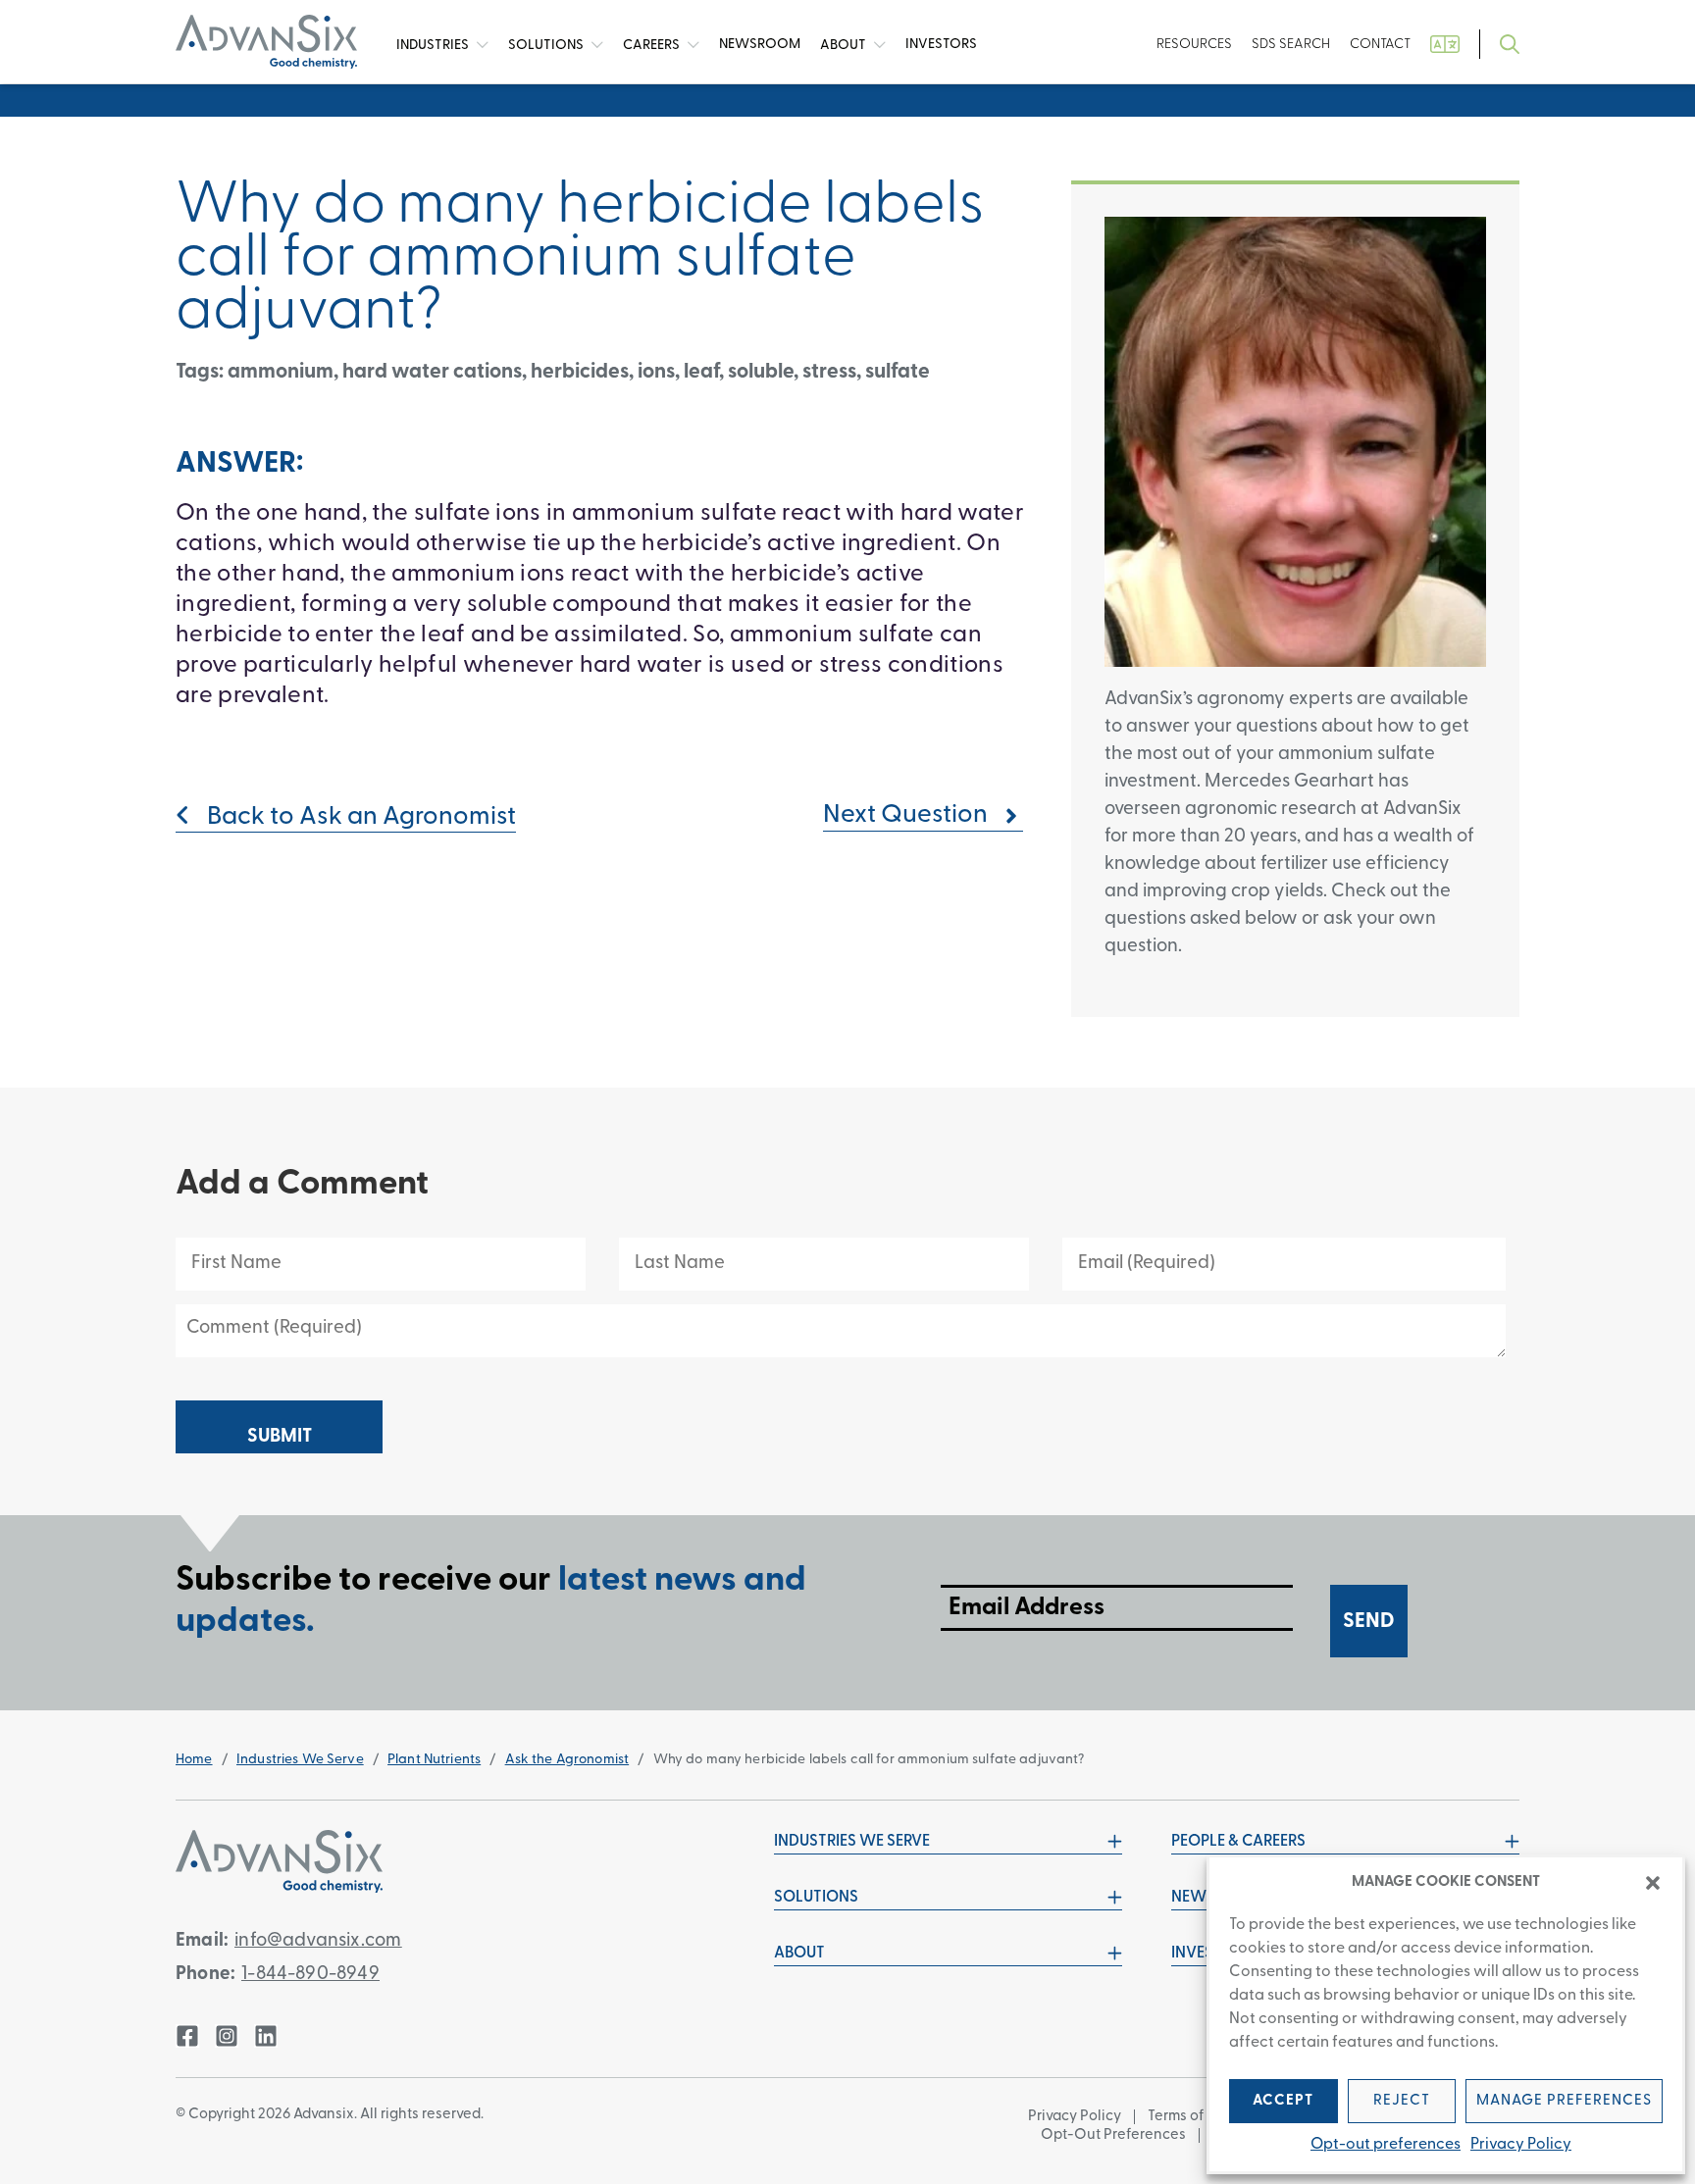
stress (829, 372)
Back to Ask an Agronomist (359, 817)
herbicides (580, 372)
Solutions (547, 45)
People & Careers (1238, 1842)
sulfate (898, 372)
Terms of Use (1190, 2117)
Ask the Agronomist (567, 1760)
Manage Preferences (1564, 2101)
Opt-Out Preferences (1113, 2135)
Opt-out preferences (1386, 2145)
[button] (1653, 1883)
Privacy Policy (1521, 2145)
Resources (1194, 45)
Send (1369, 1622)
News (760, 45)
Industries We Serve (300, 1760)
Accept (1283, 2101)
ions (656, 372)
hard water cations (432, 372)
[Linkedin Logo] (266, 2036)
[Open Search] (1510, 45)
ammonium (281, 372)
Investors (941, 45)
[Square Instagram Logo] (227, 2036)
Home (194, 1760)
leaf (701, 372)
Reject (1402, 2101)
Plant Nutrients (434, 1760)
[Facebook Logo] (187, 2036)
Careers (653, 45)
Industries (434, 45)
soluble (761, 372)
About (845, 45)
